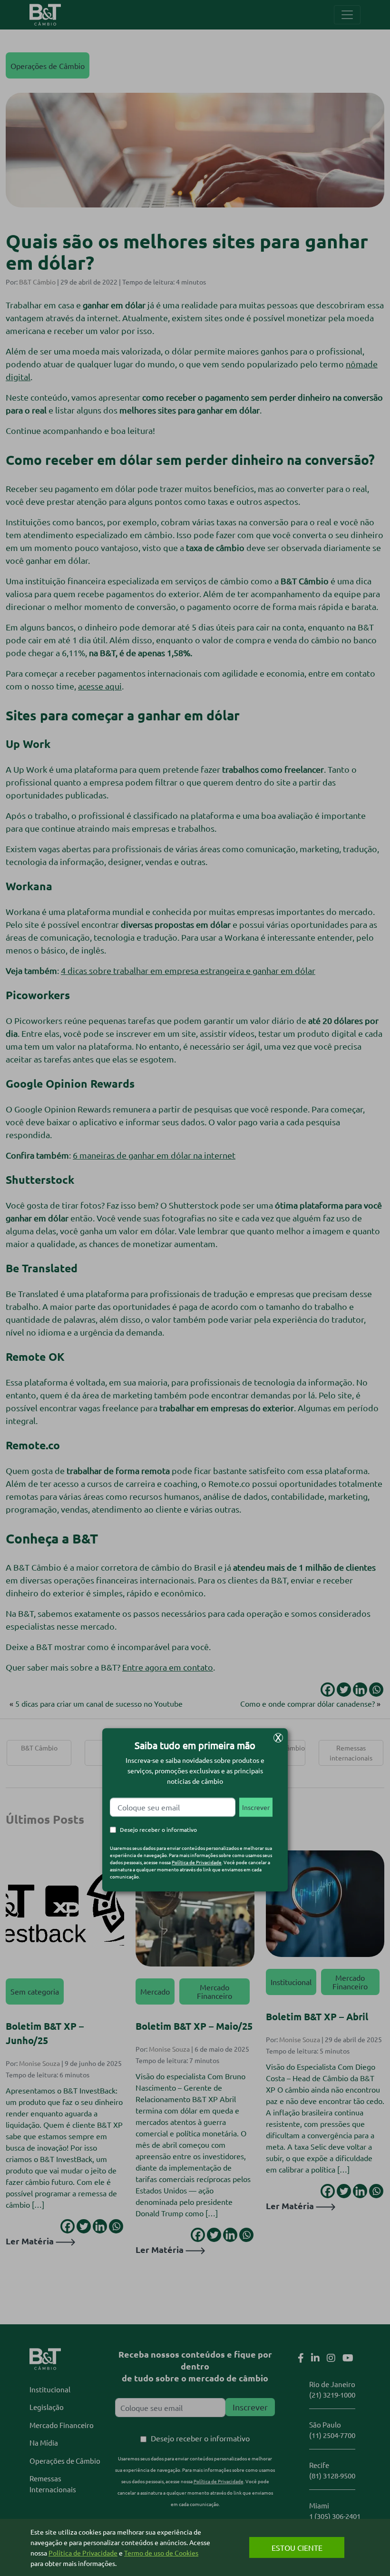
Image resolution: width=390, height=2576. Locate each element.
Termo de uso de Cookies (161, 2553)
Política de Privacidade (197, 1862)
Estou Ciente (297, 2547)
